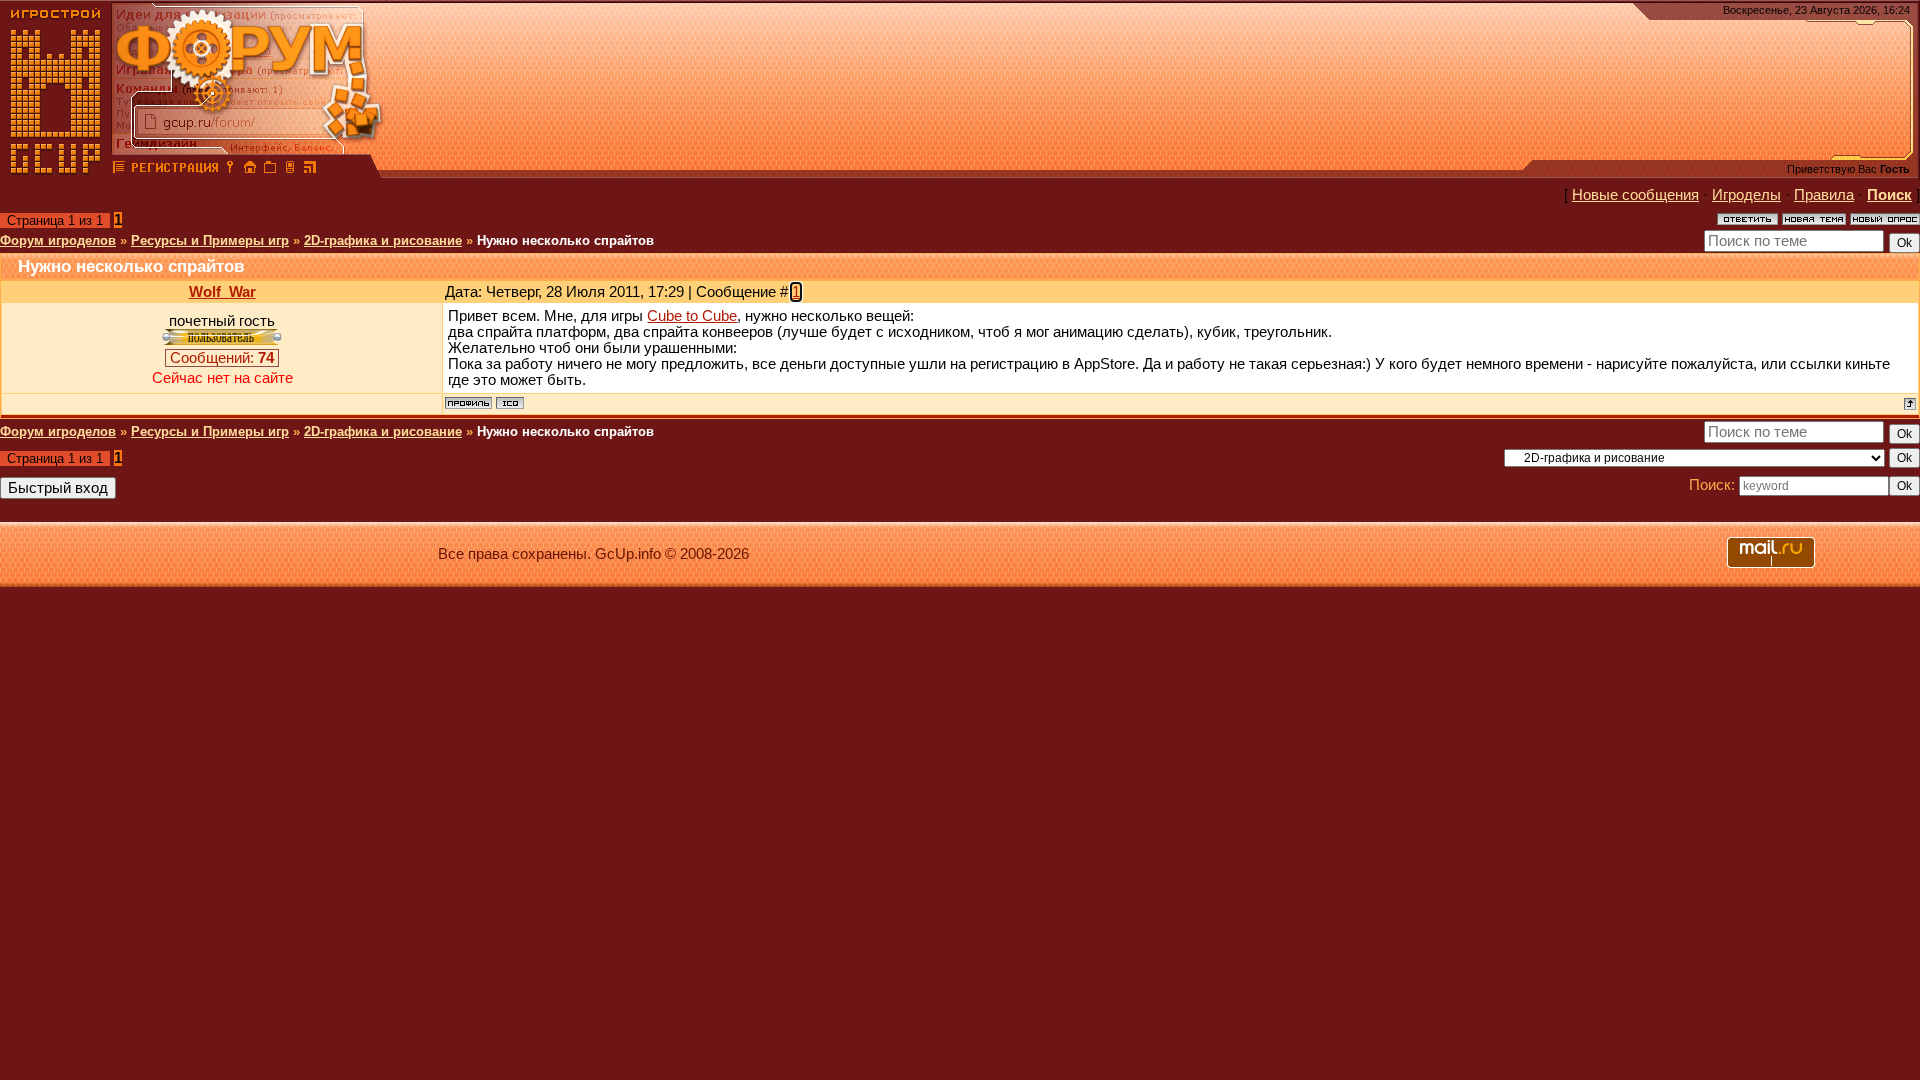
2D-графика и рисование (383, 240)
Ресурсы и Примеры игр (210, 240)
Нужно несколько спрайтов (565, 240)
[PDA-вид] (290, 170)
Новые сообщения (1635, 195)
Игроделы (1746, 195)
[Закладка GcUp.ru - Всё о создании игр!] (270, 170)
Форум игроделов (58, 240)
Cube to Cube (692, 316)
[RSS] (310, 170)
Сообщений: (222, 358)
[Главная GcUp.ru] (56, 170)
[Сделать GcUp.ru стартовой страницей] (250, 170)
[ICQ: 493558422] (510, 403)
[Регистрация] (174, 170)
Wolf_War (222, 292)
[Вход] (230, 170)
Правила (1824, 195)
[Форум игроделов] (119, 170)
